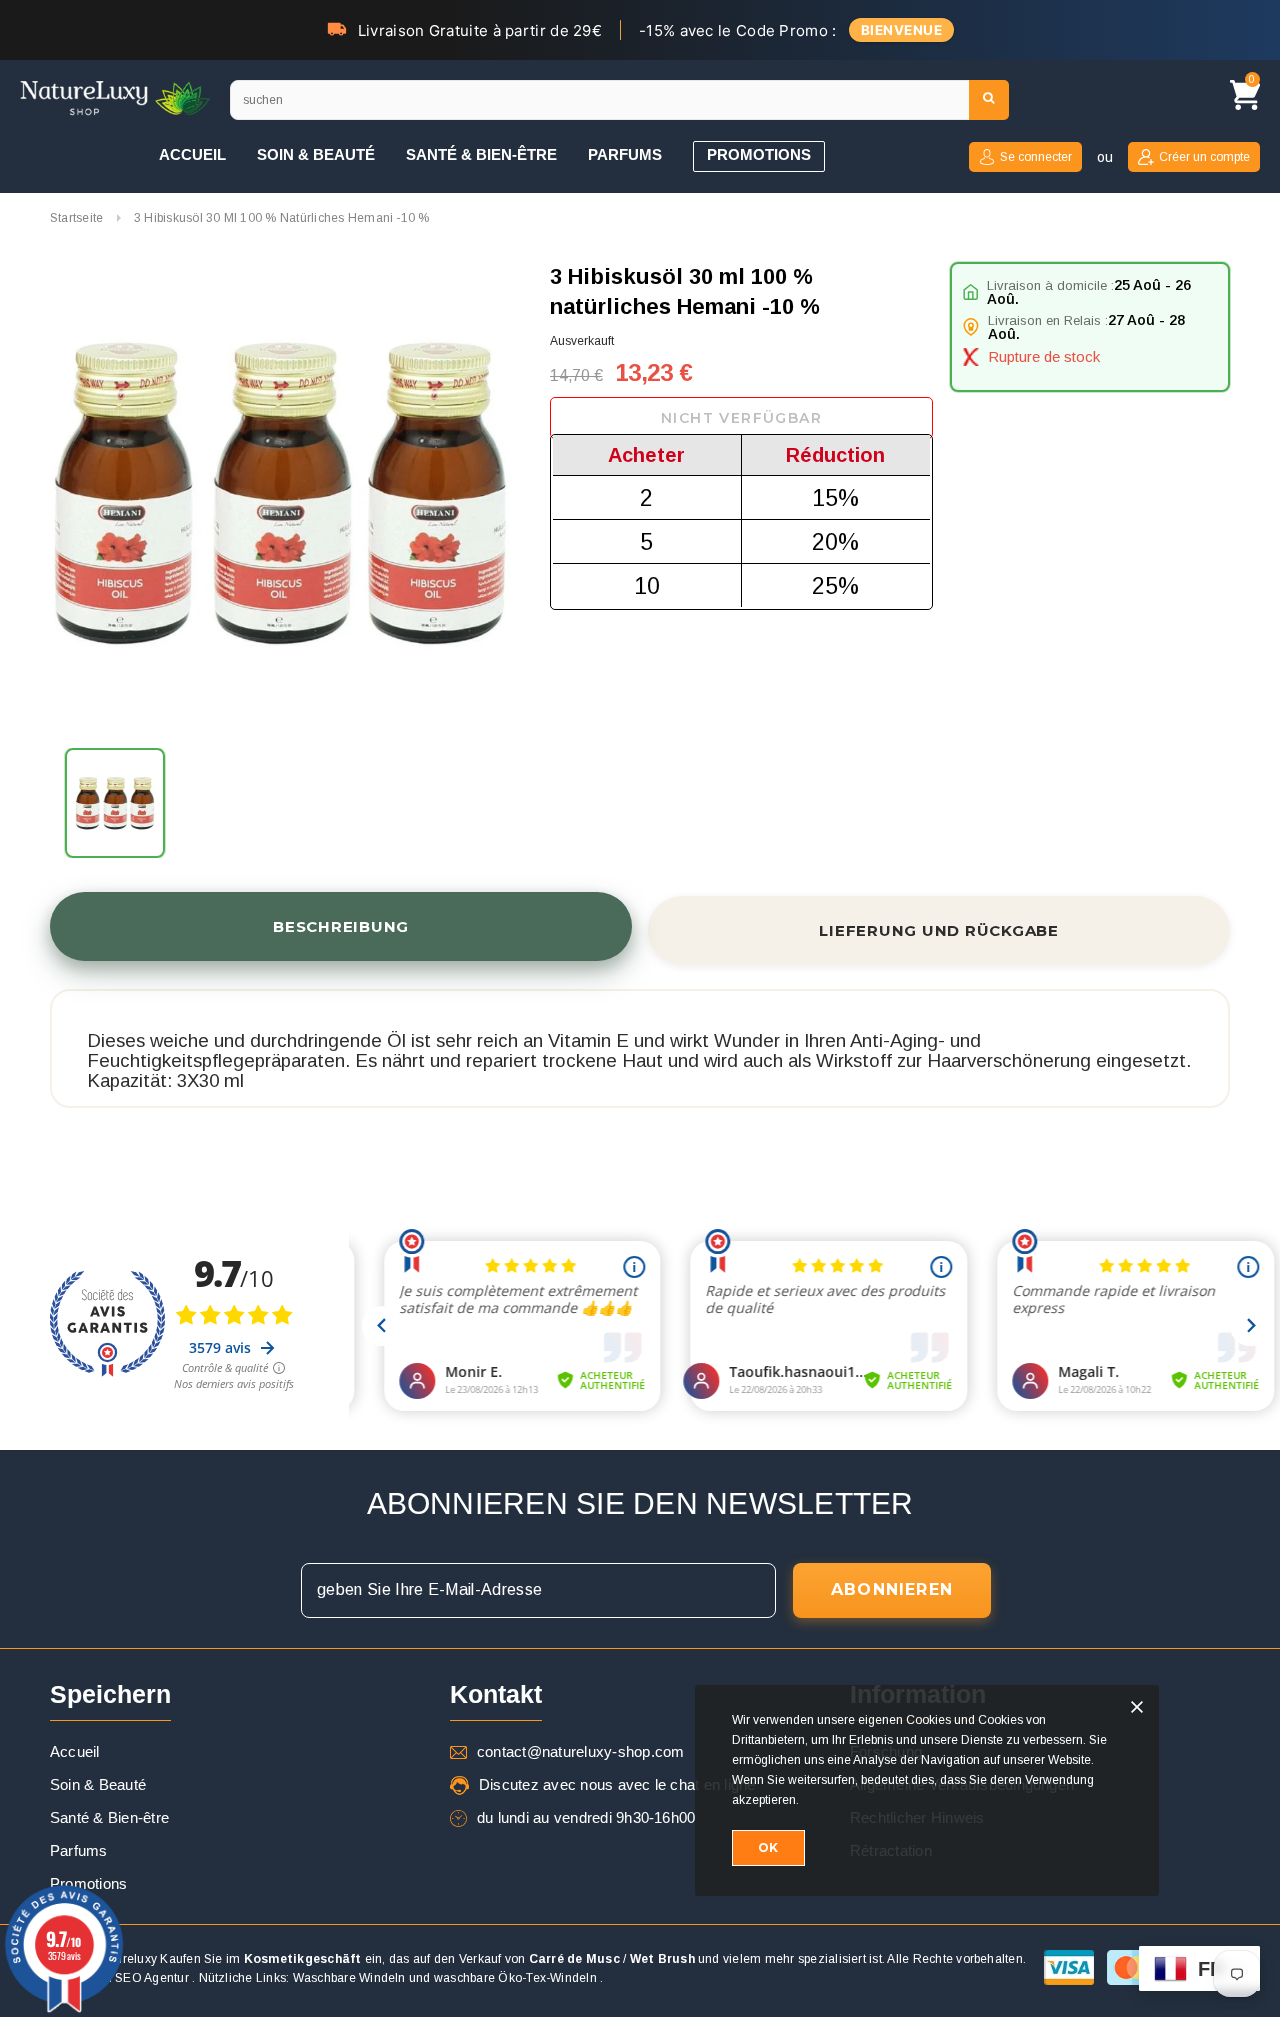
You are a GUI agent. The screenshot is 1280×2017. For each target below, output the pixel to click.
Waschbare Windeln (349, 1978)
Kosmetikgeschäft (303, 1959)
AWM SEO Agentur (135, 1978)
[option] (280, 495)
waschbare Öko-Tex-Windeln (515, 1978)
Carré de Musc (574, 1959)
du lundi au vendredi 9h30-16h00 (586, 1817)
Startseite (76, 218)
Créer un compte (1204, 157)
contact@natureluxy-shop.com (580, 1751)
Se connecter (1036, 157)
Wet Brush (662, 1959)
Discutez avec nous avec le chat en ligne (617, 1784)
